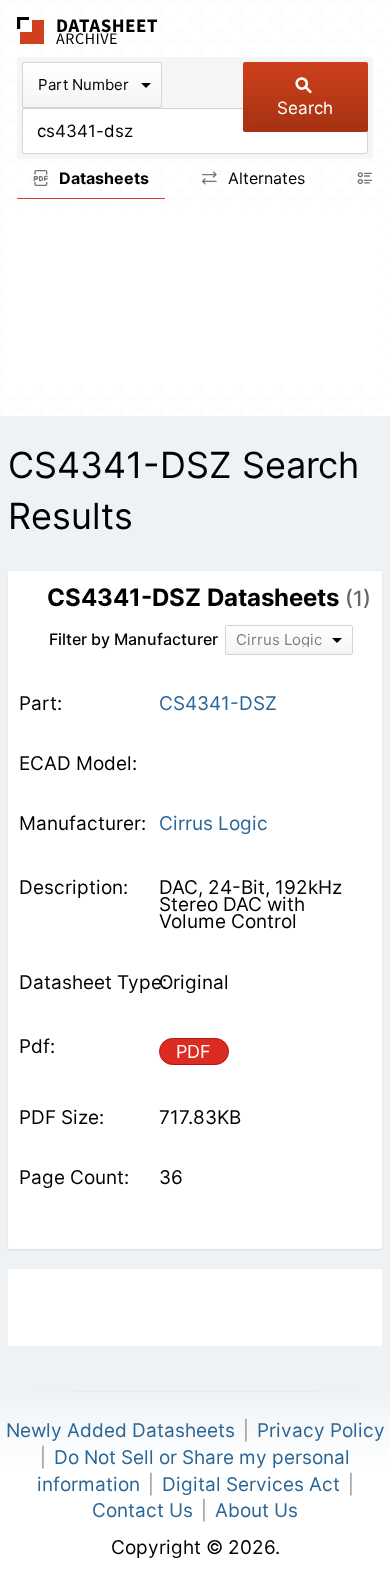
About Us (256, 1510)
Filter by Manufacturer (133, 639)
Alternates (264, 178)
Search (305, 108)
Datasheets (102, 178)
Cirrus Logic (213, 823)
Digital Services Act (251, 1484)
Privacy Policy (321, 1430)
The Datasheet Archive (87, 30)
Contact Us (142, 1510)
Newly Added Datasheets (120, 1430)
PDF (193, 1051)
